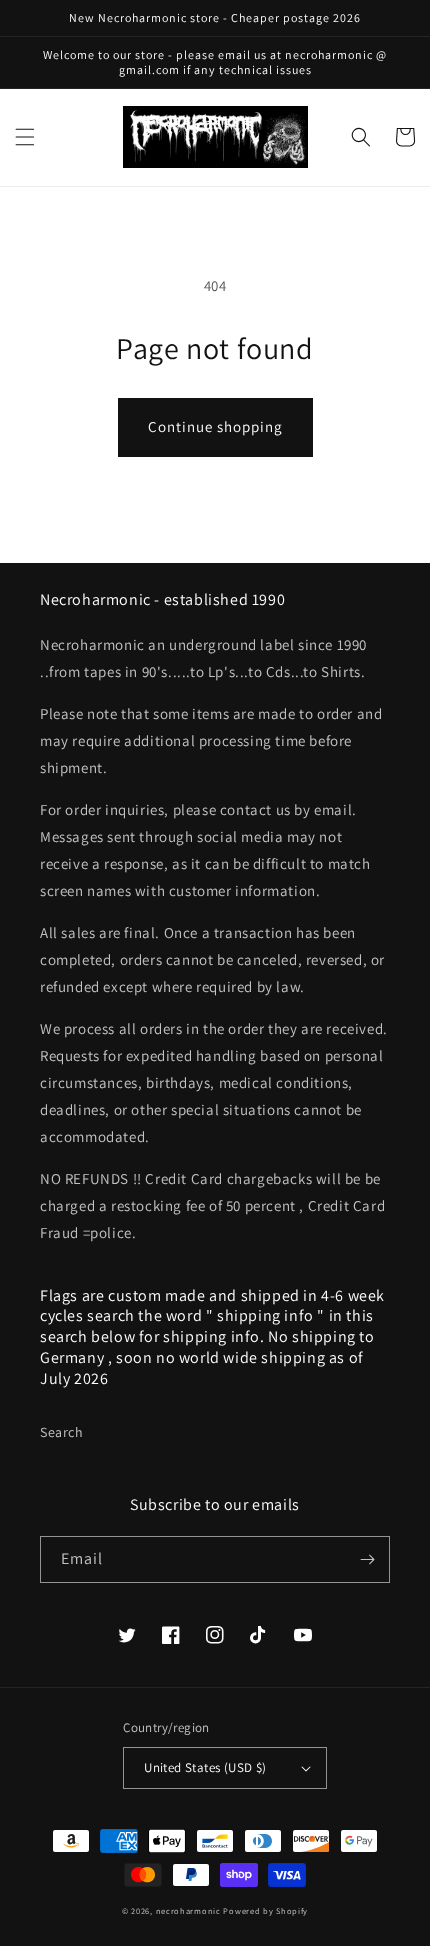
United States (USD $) (205, 1767)
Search (62, 1432)
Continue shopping (215, 426)
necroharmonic (188, 1910)
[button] (25, 137)
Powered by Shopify (265, 1910)
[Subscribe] (367, 1559)
